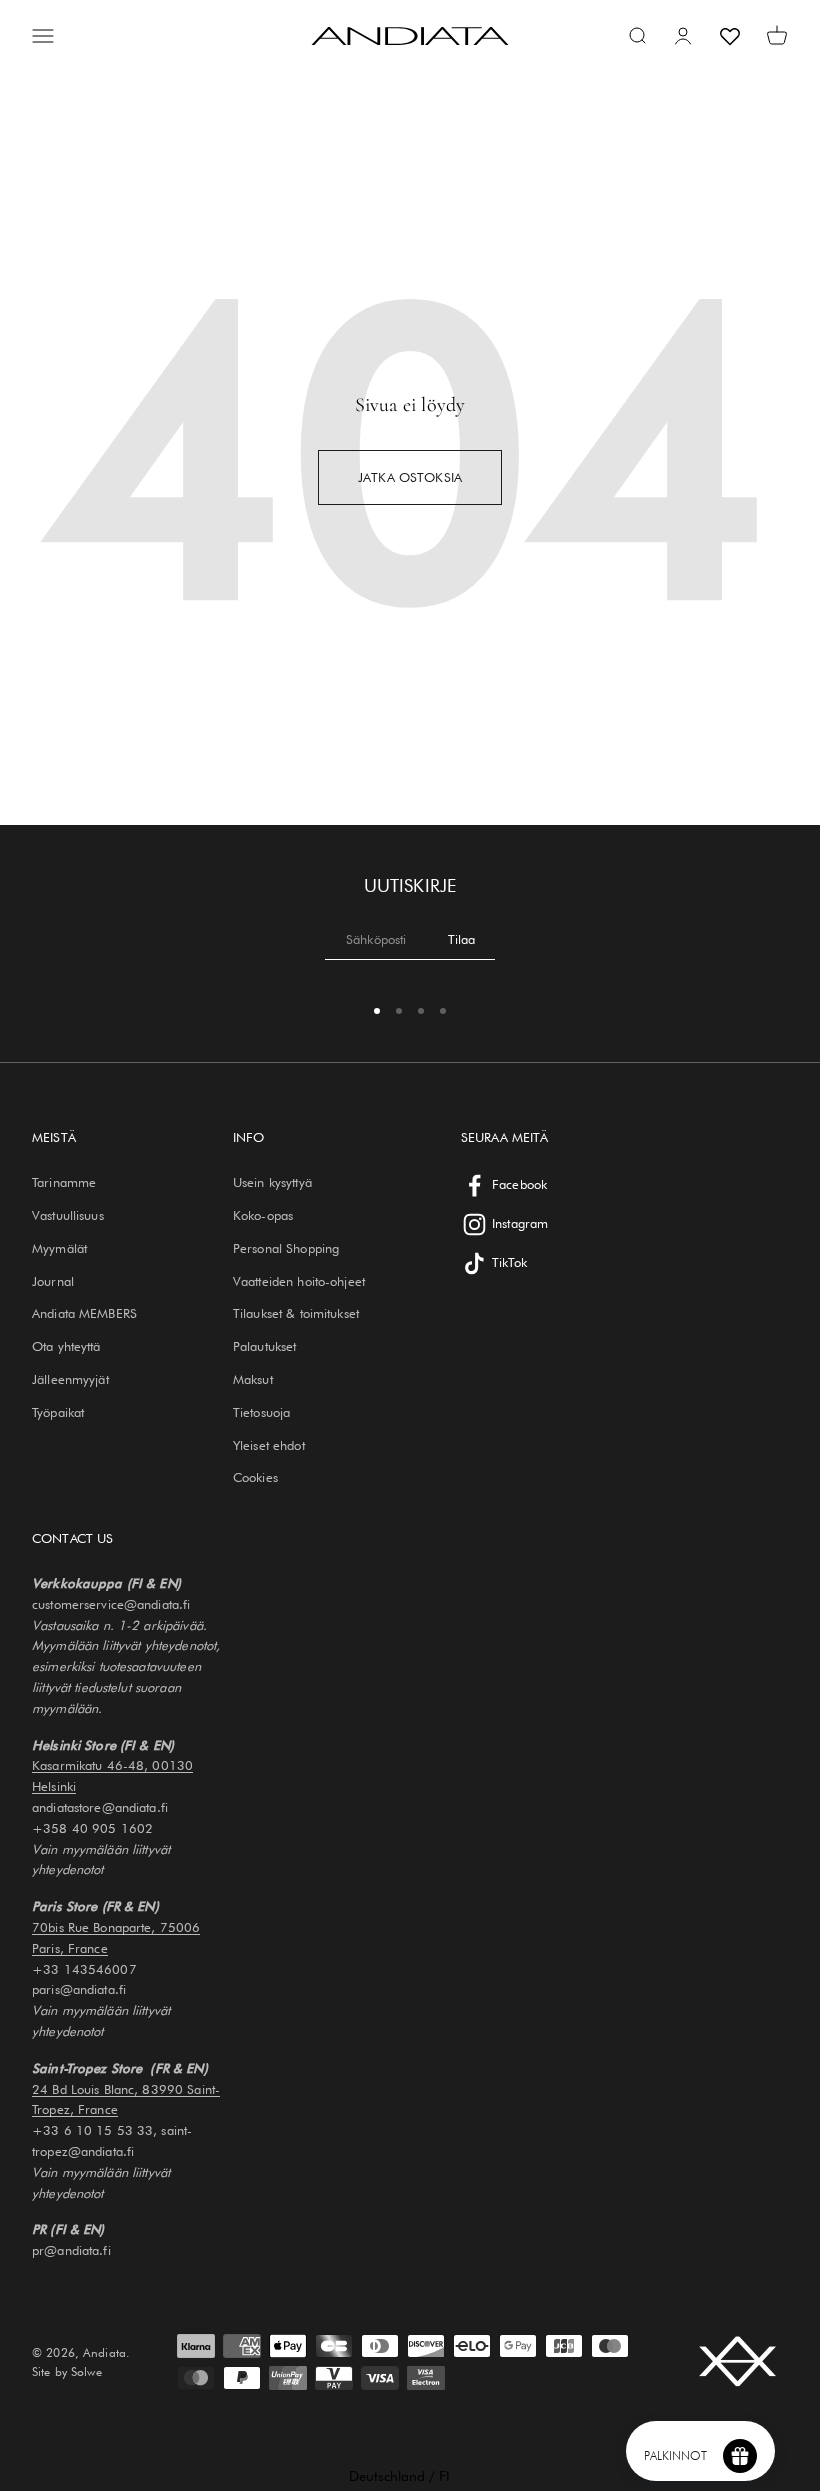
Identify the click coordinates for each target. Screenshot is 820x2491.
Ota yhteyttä (66, 1346)
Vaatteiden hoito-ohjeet (299, 1281)
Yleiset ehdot (269, 1445)
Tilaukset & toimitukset (296, 1313)
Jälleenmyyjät (70, 1379)
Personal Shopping (286, 1248)
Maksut (253, 1379)
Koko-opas (263, 1215)
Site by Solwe (67, 2371)
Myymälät (59, 1248)
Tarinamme (64, 1182)
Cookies (255, 1477)
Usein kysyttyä (272, 1182)
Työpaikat (58, 1412)
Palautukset (264, 1346)
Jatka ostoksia (410, 477)
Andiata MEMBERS (84, 1313)
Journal (53, 1281)
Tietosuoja (261, 1412)
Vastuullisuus (68, 1215)
